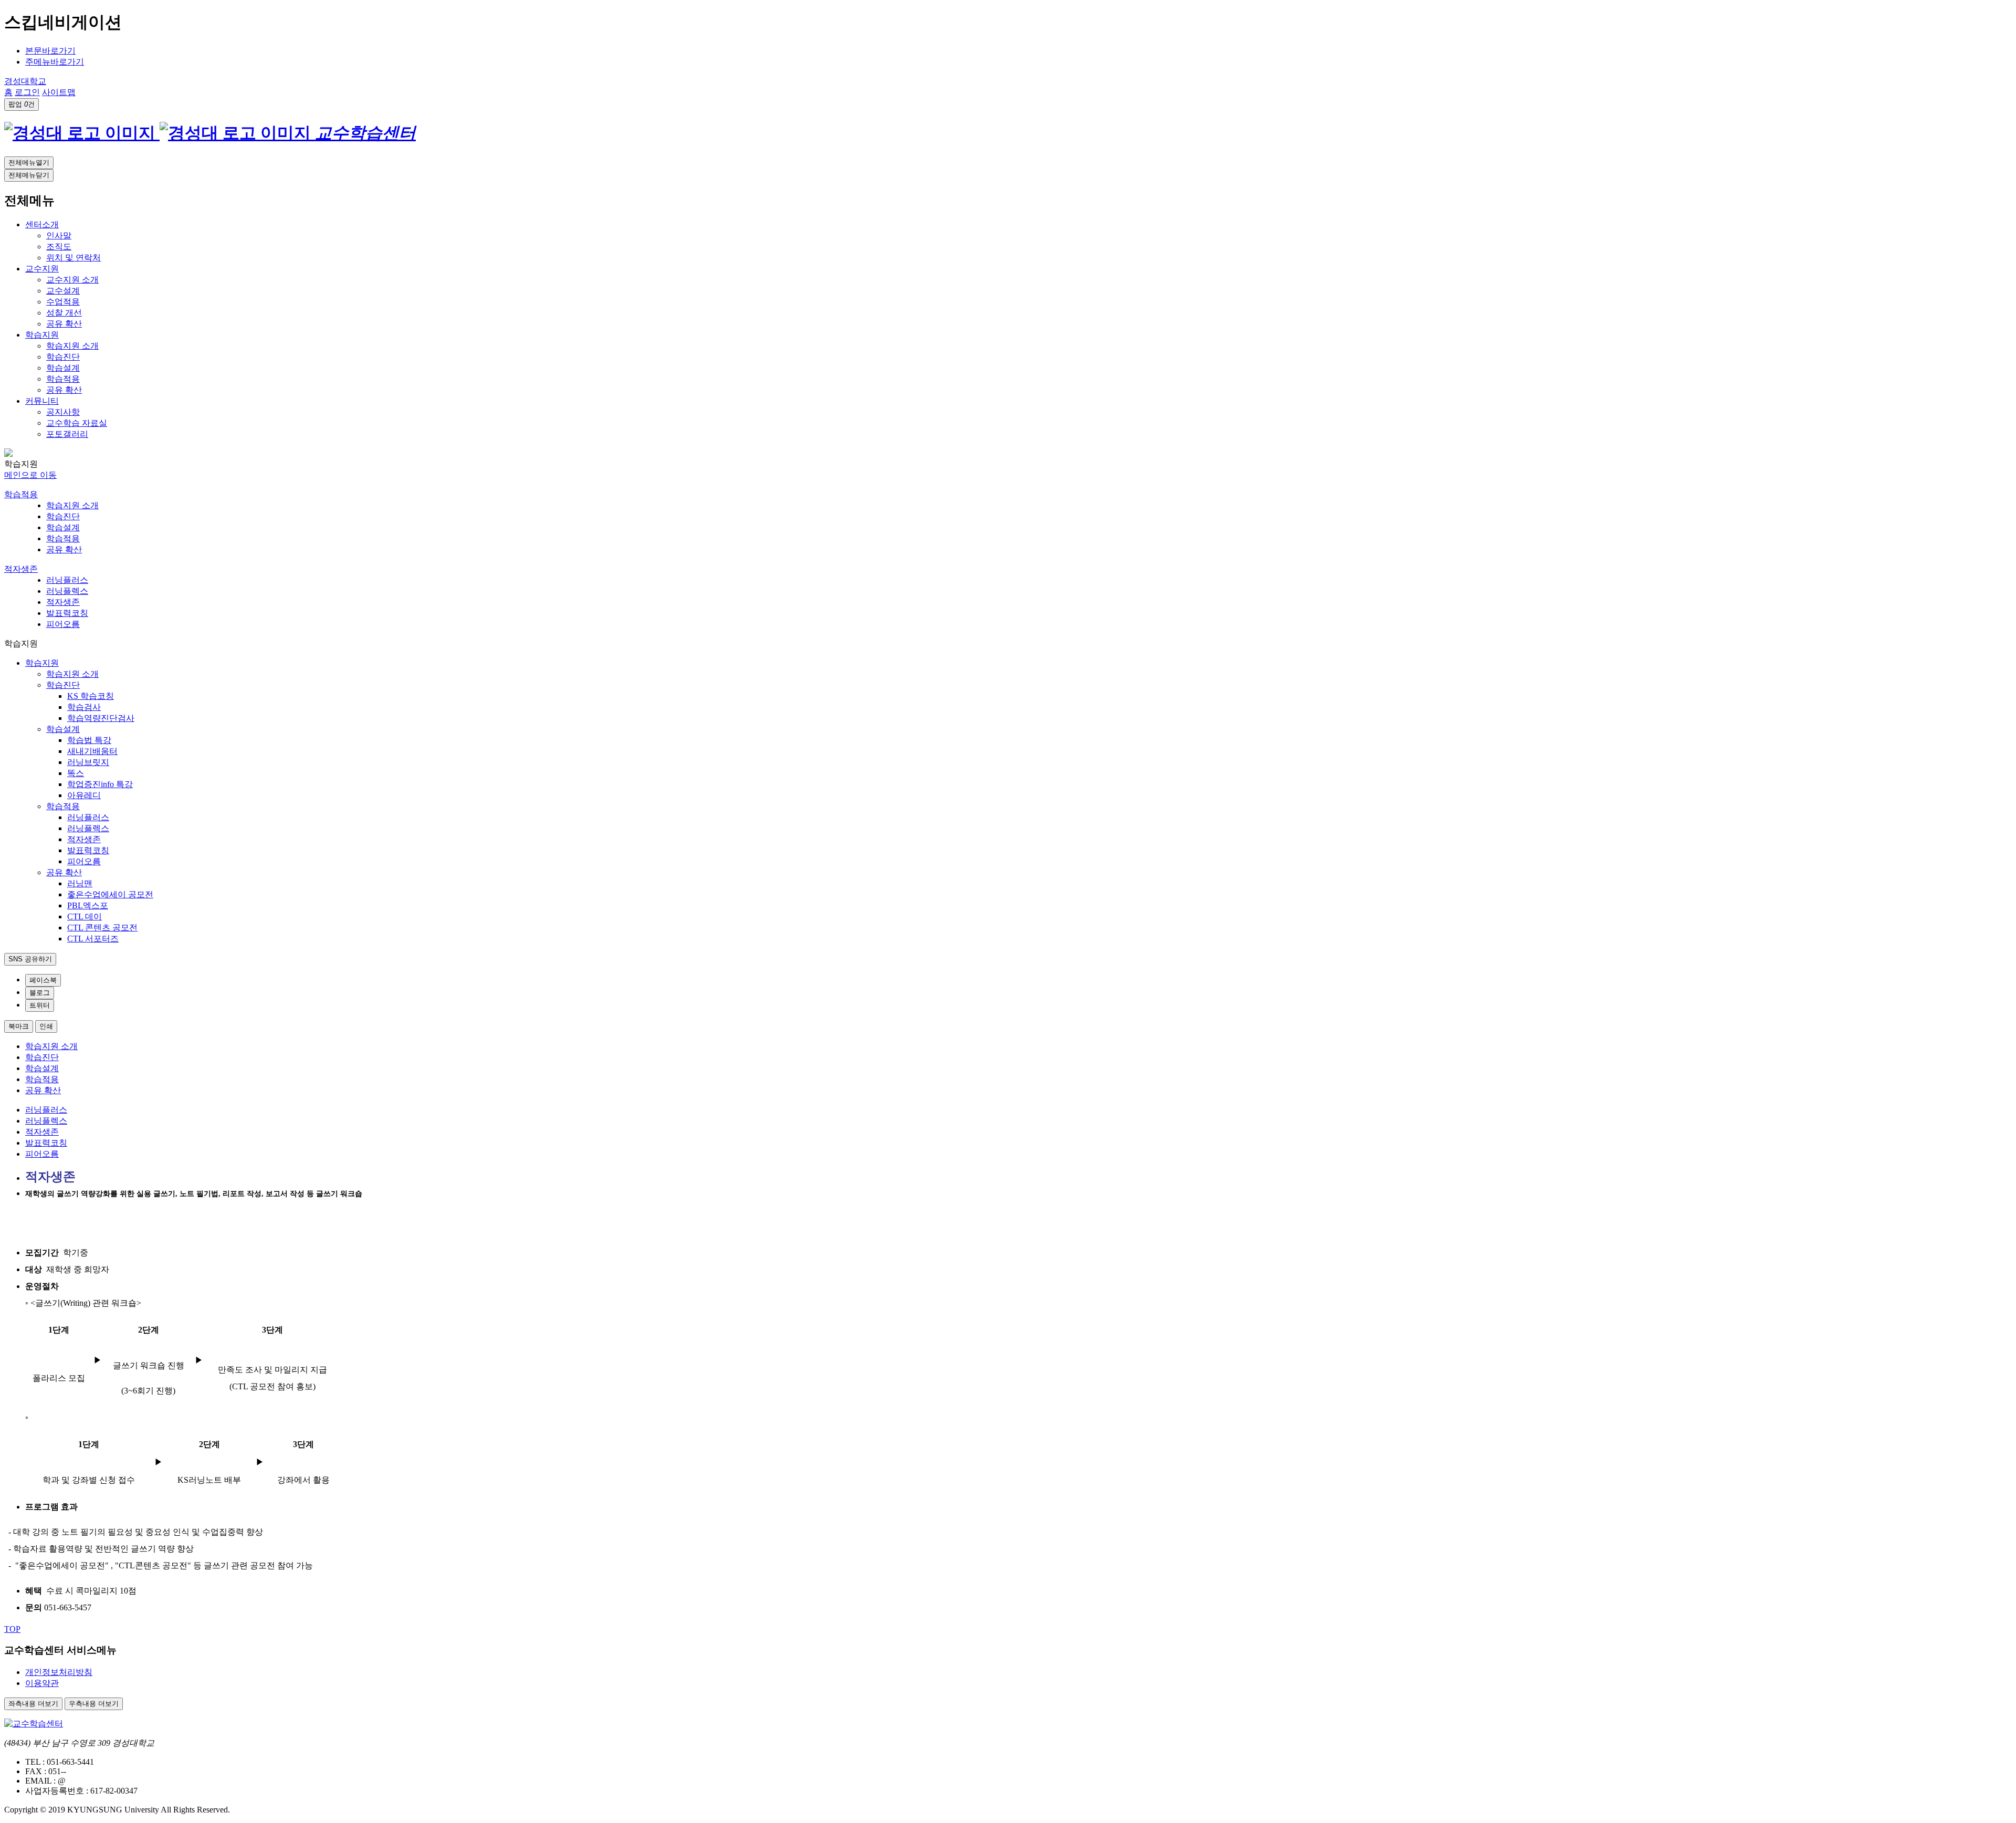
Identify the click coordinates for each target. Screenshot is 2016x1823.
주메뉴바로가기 (55, 62)
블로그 (40, 993)
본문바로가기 (50, 51)
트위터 (40, 1005)
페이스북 (43, 980)
